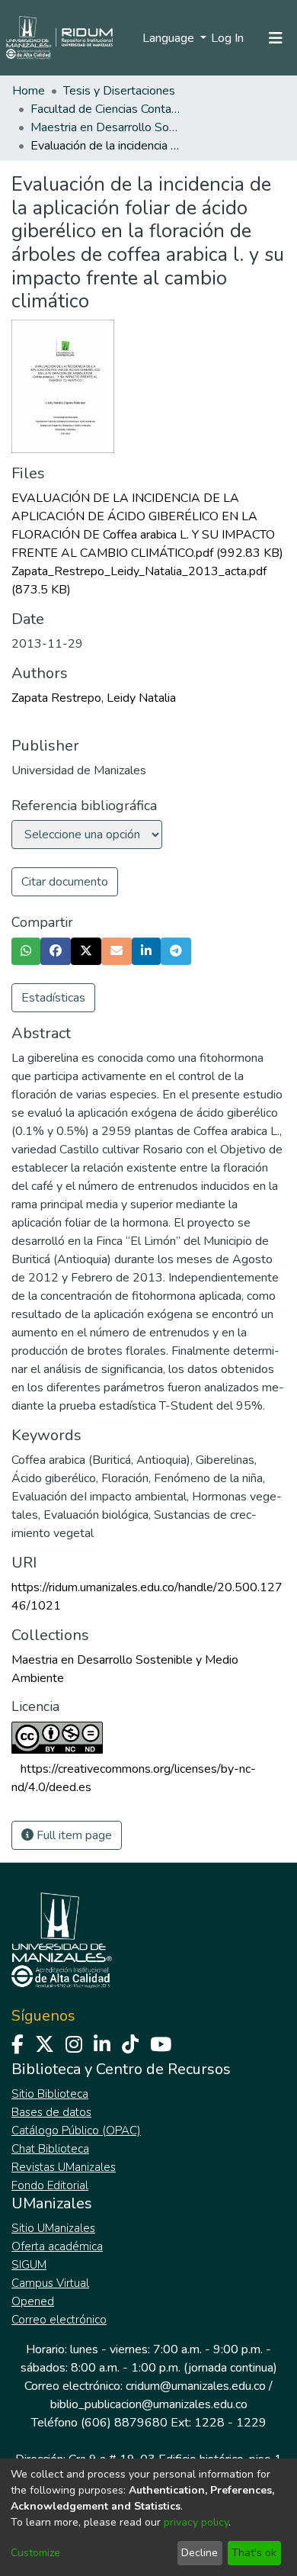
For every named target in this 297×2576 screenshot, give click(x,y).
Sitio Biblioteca (50, 2094)
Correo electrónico (59, 2320)
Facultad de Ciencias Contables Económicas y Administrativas (107, 109)
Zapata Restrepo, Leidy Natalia (94, 698)
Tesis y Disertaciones (119, 91)
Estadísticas (53, 998)
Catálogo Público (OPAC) (76, 2131)
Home (29, 91)
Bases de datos (51, 2112)
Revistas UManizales (64, 2167)
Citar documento (65, 882)
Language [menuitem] (170, 38)
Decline (200, 2553)
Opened (33, 2301)
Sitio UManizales (53, 2228)
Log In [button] (228, 38)
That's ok (254, 2553)
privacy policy (196, 2522)
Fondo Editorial (50, 2185)
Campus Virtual (50, 2283)
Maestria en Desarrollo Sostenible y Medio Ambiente (107, 127)
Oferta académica (57, 2246)
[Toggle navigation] (276, 38)
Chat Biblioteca (50, 2149)
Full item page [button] (73, 1835)
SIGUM (29, 2265)
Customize (35, 2553)
